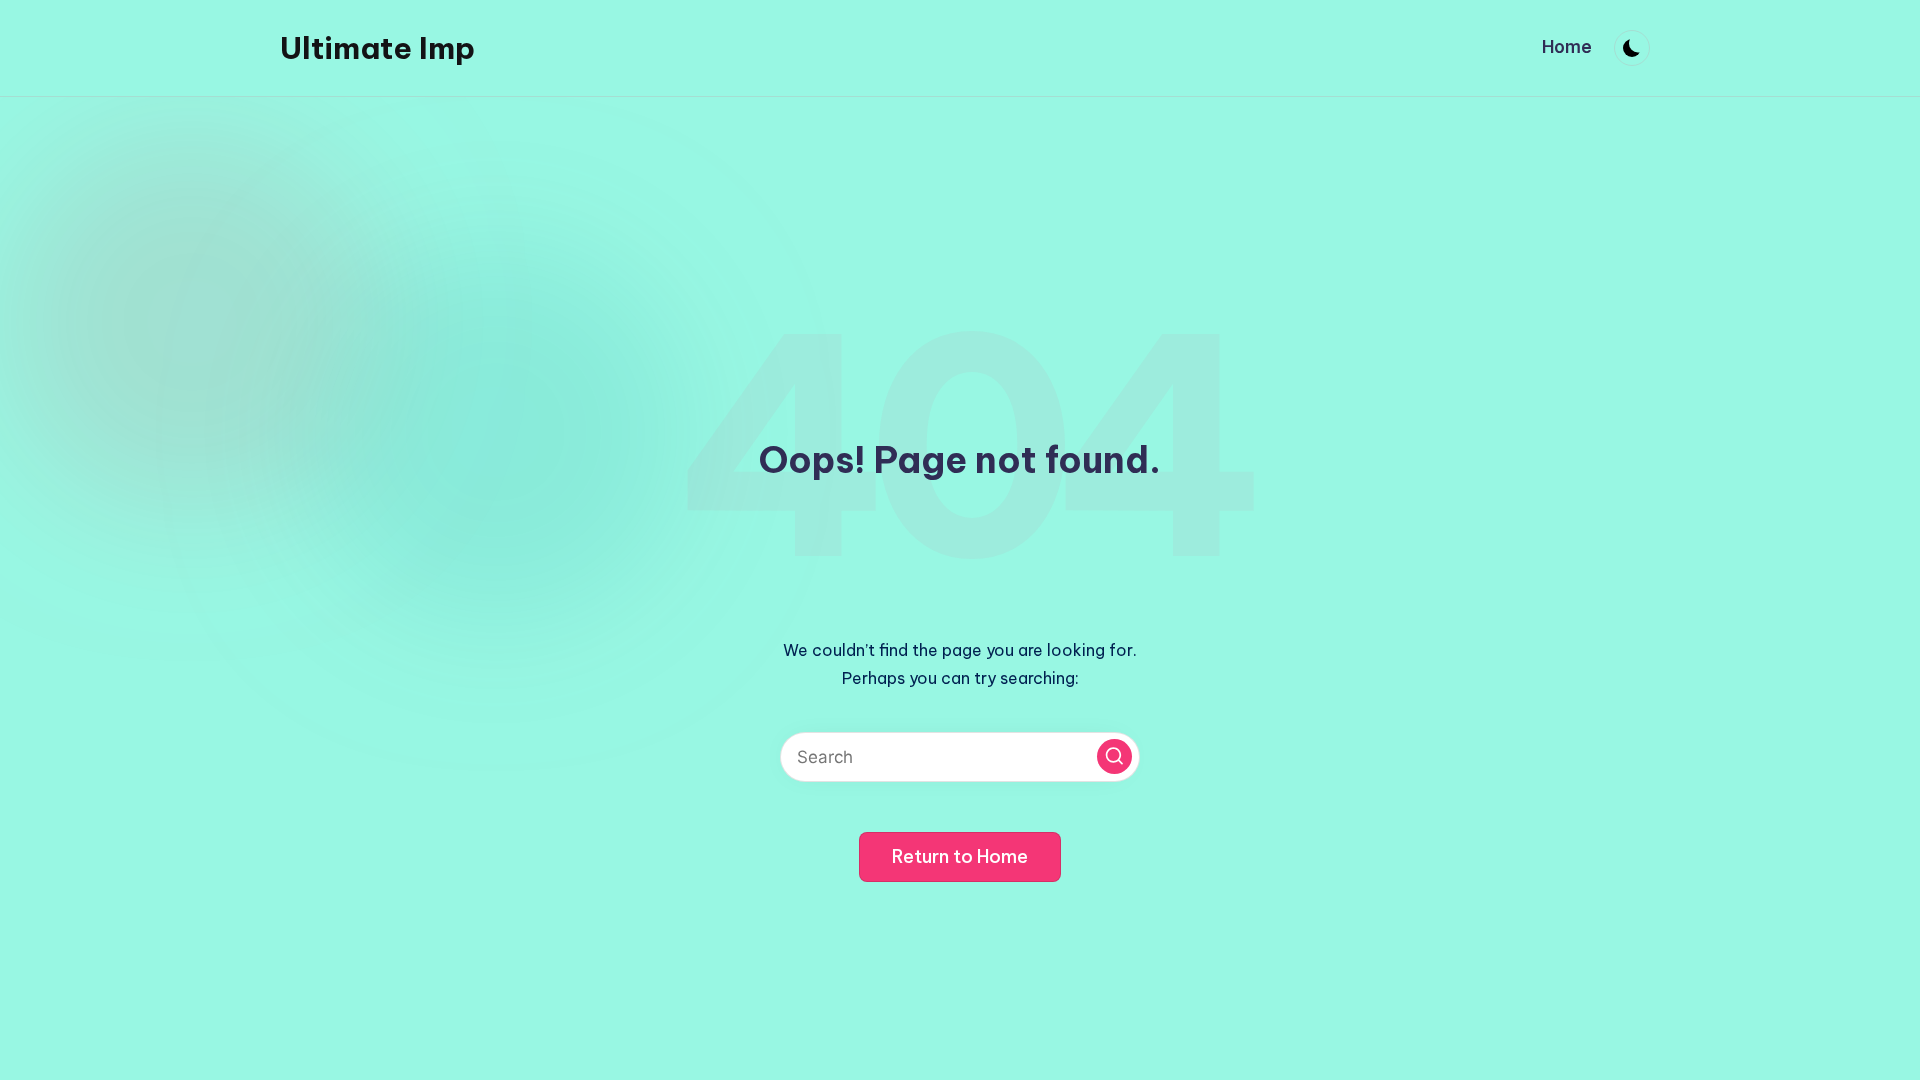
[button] (1114, 756)
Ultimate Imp (377, 48)
